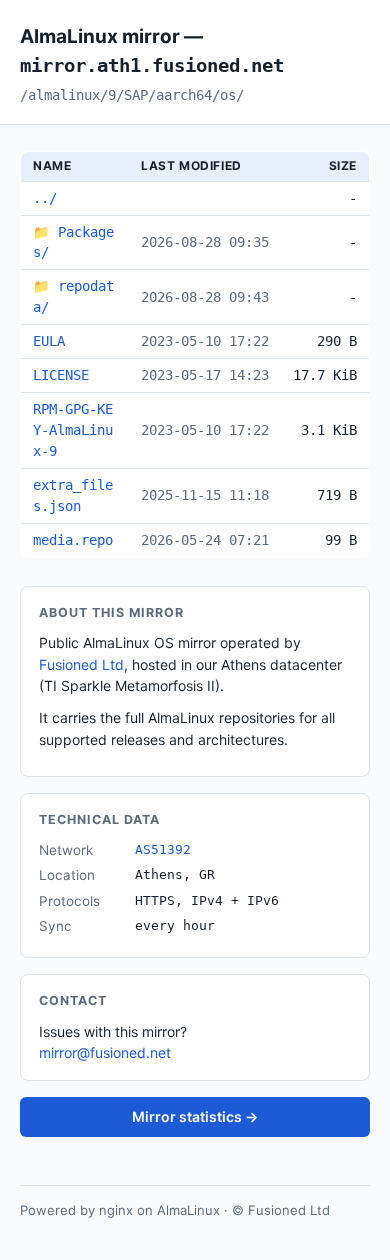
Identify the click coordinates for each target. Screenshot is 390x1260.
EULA (49, 341)
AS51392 (163, 849)
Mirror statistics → (195, 1116)
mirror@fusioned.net (105, 1052)
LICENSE (61, 375)
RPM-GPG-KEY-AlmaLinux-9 (73, 430)
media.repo (73, 540)
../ (45, 198)
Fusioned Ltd (81, 664)
